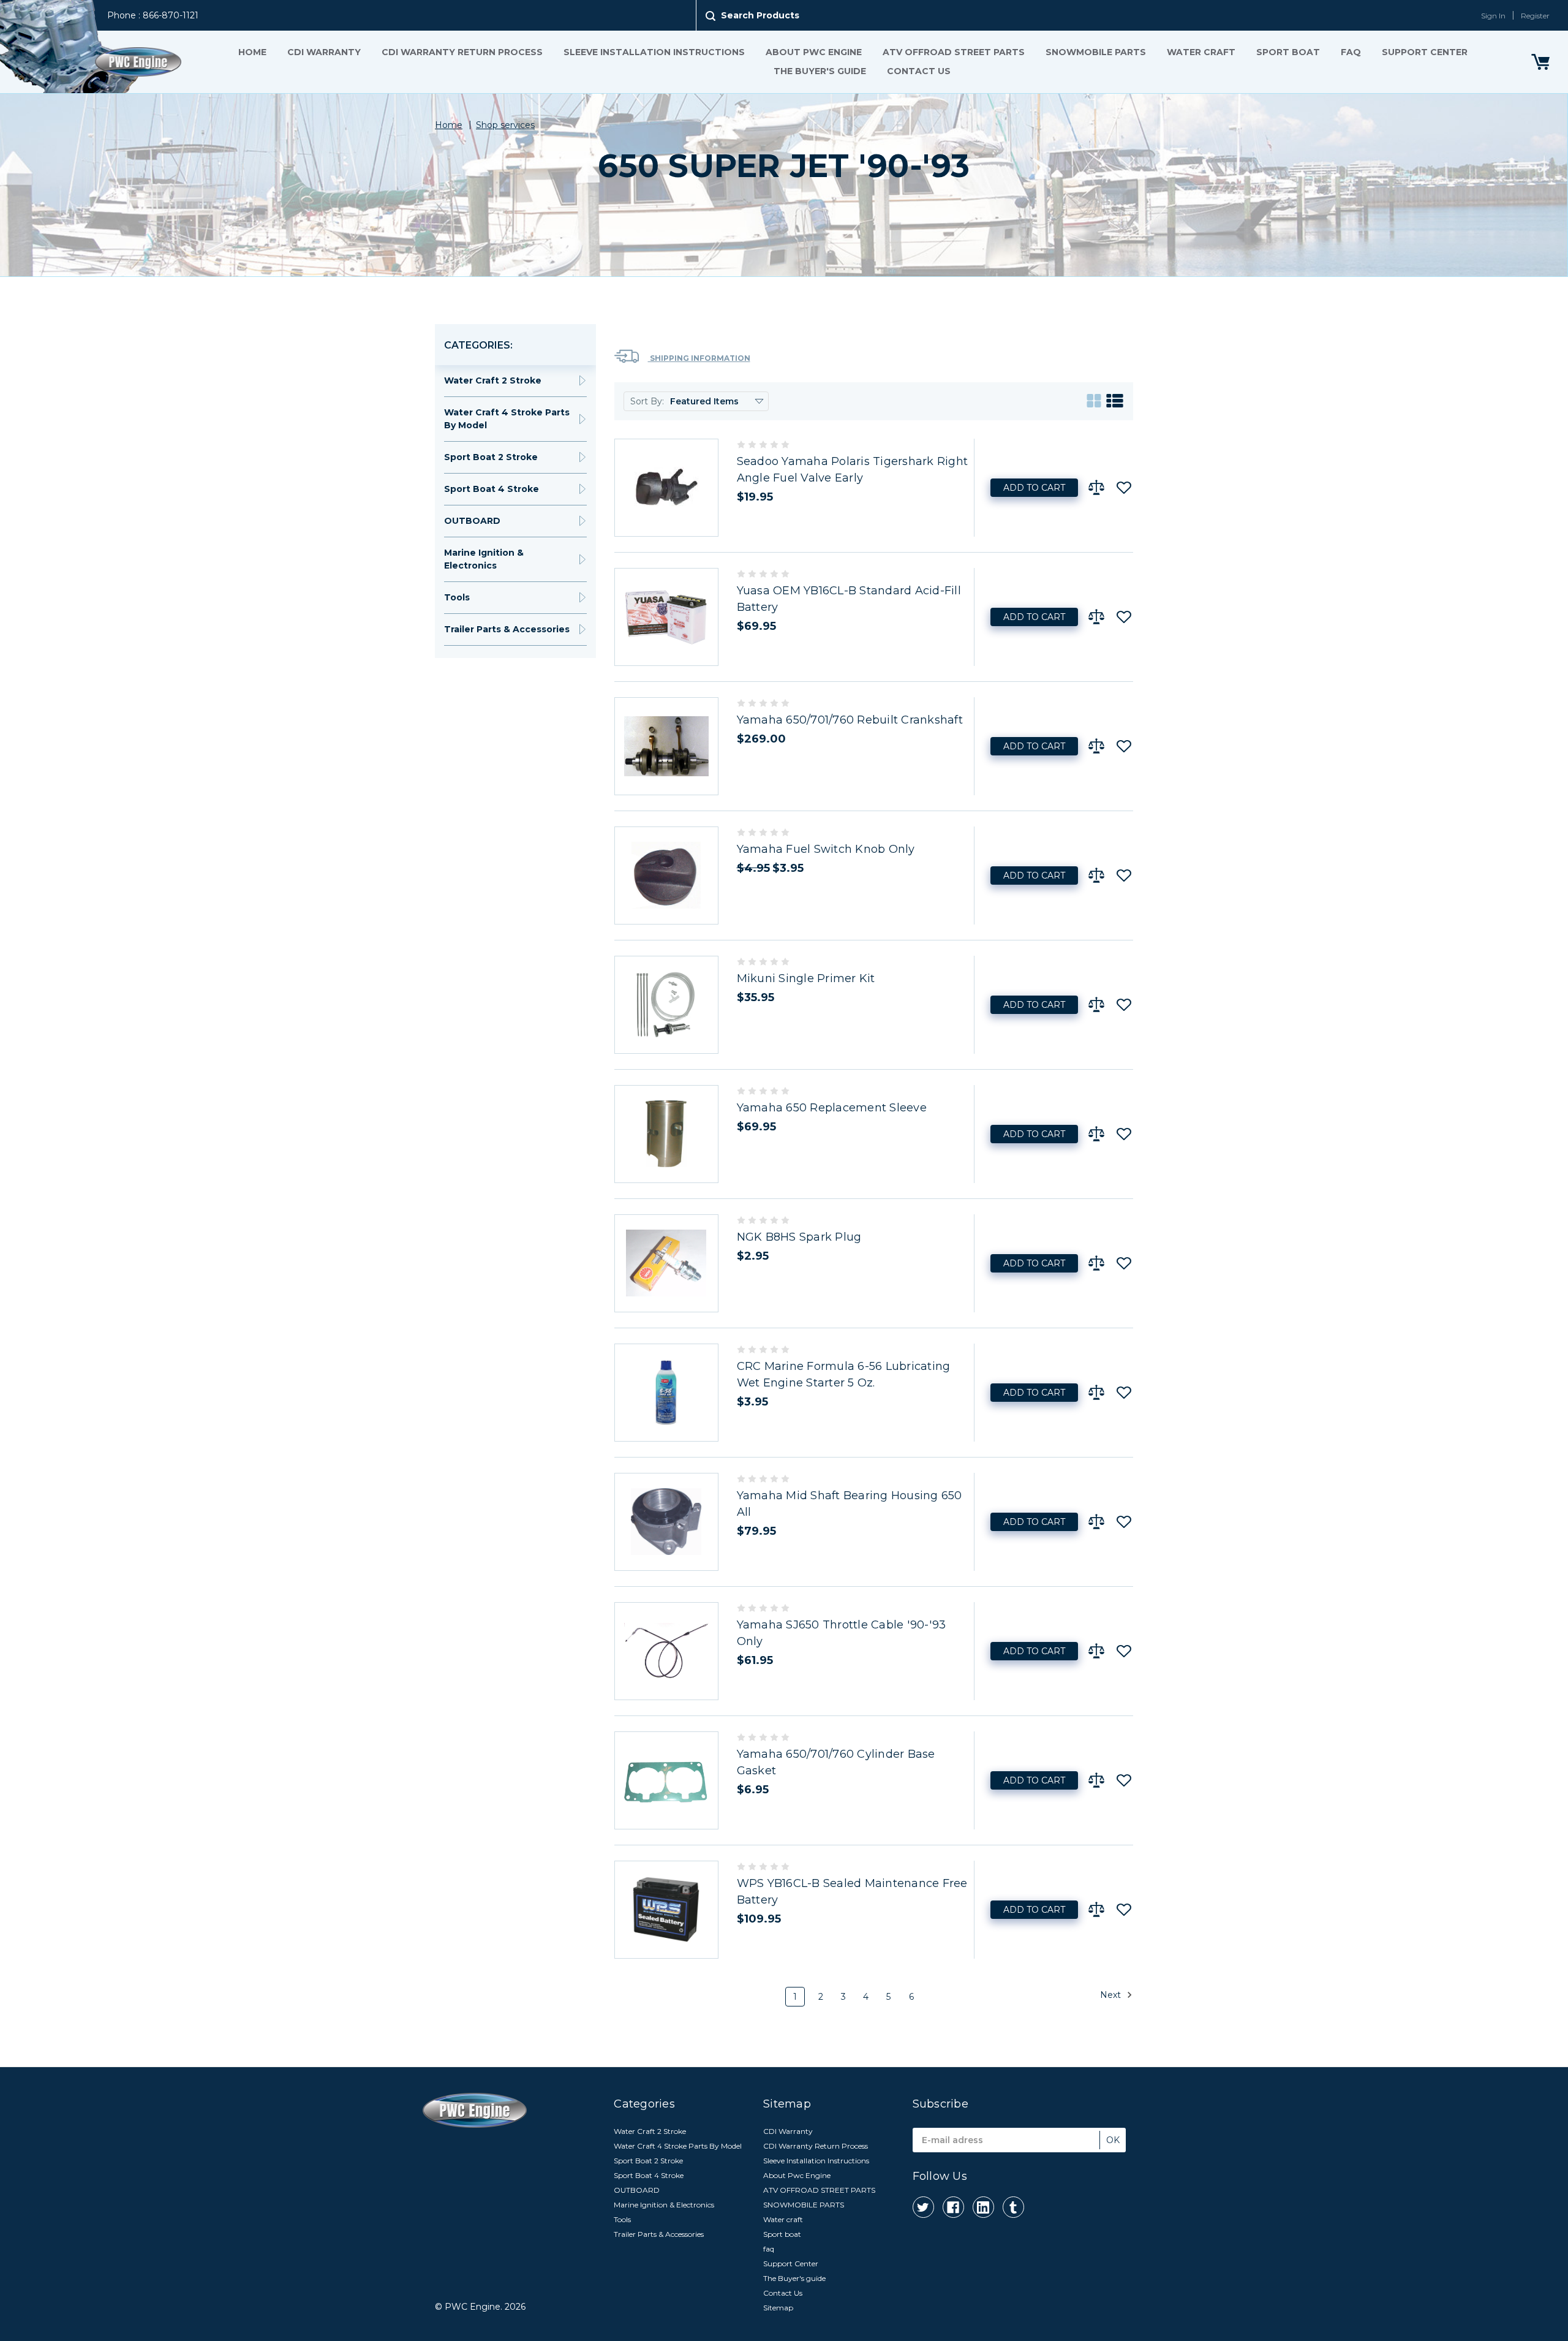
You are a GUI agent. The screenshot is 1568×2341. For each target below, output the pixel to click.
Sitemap (778, 2308)
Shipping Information (699, 358)
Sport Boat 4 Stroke (492, 489)
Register (1535, 16)
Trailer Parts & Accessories (507, 629)
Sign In (1493, 16)
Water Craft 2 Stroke (493, 380)
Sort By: (647, 401)
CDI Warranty (324, 52)
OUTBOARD (472, 521)
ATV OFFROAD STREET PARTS (954, 52)
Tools (457, 597)
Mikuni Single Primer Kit (806, 978)
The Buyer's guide (820, 71)
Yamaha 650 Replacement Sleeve (832, 1108)
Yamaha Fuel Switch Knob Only (826, 849)
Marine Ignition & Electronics (484, 559)
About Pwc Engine (814, 52)
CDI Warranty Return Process (462, 52)
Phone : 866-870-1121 (153, 15)
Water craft (1201, 52)
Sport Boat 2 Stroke (491, 457)
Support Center (1425, 52)
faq (1351, 52)
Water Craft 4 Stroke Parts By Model (507, 419)
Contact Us (919, 71)
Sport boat (1288, 52)
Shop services (505, 125)
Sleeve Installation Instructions (654, 52)
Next (1112, 1994)
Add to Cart (1034, 488)
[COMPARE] (1096, 488)
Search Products (760, 15)
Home (252, 52)
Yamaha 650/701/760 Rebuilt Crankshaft (850, 720)
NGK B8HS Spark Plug (799, 1237)
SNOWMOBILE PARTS (1096, 52)
